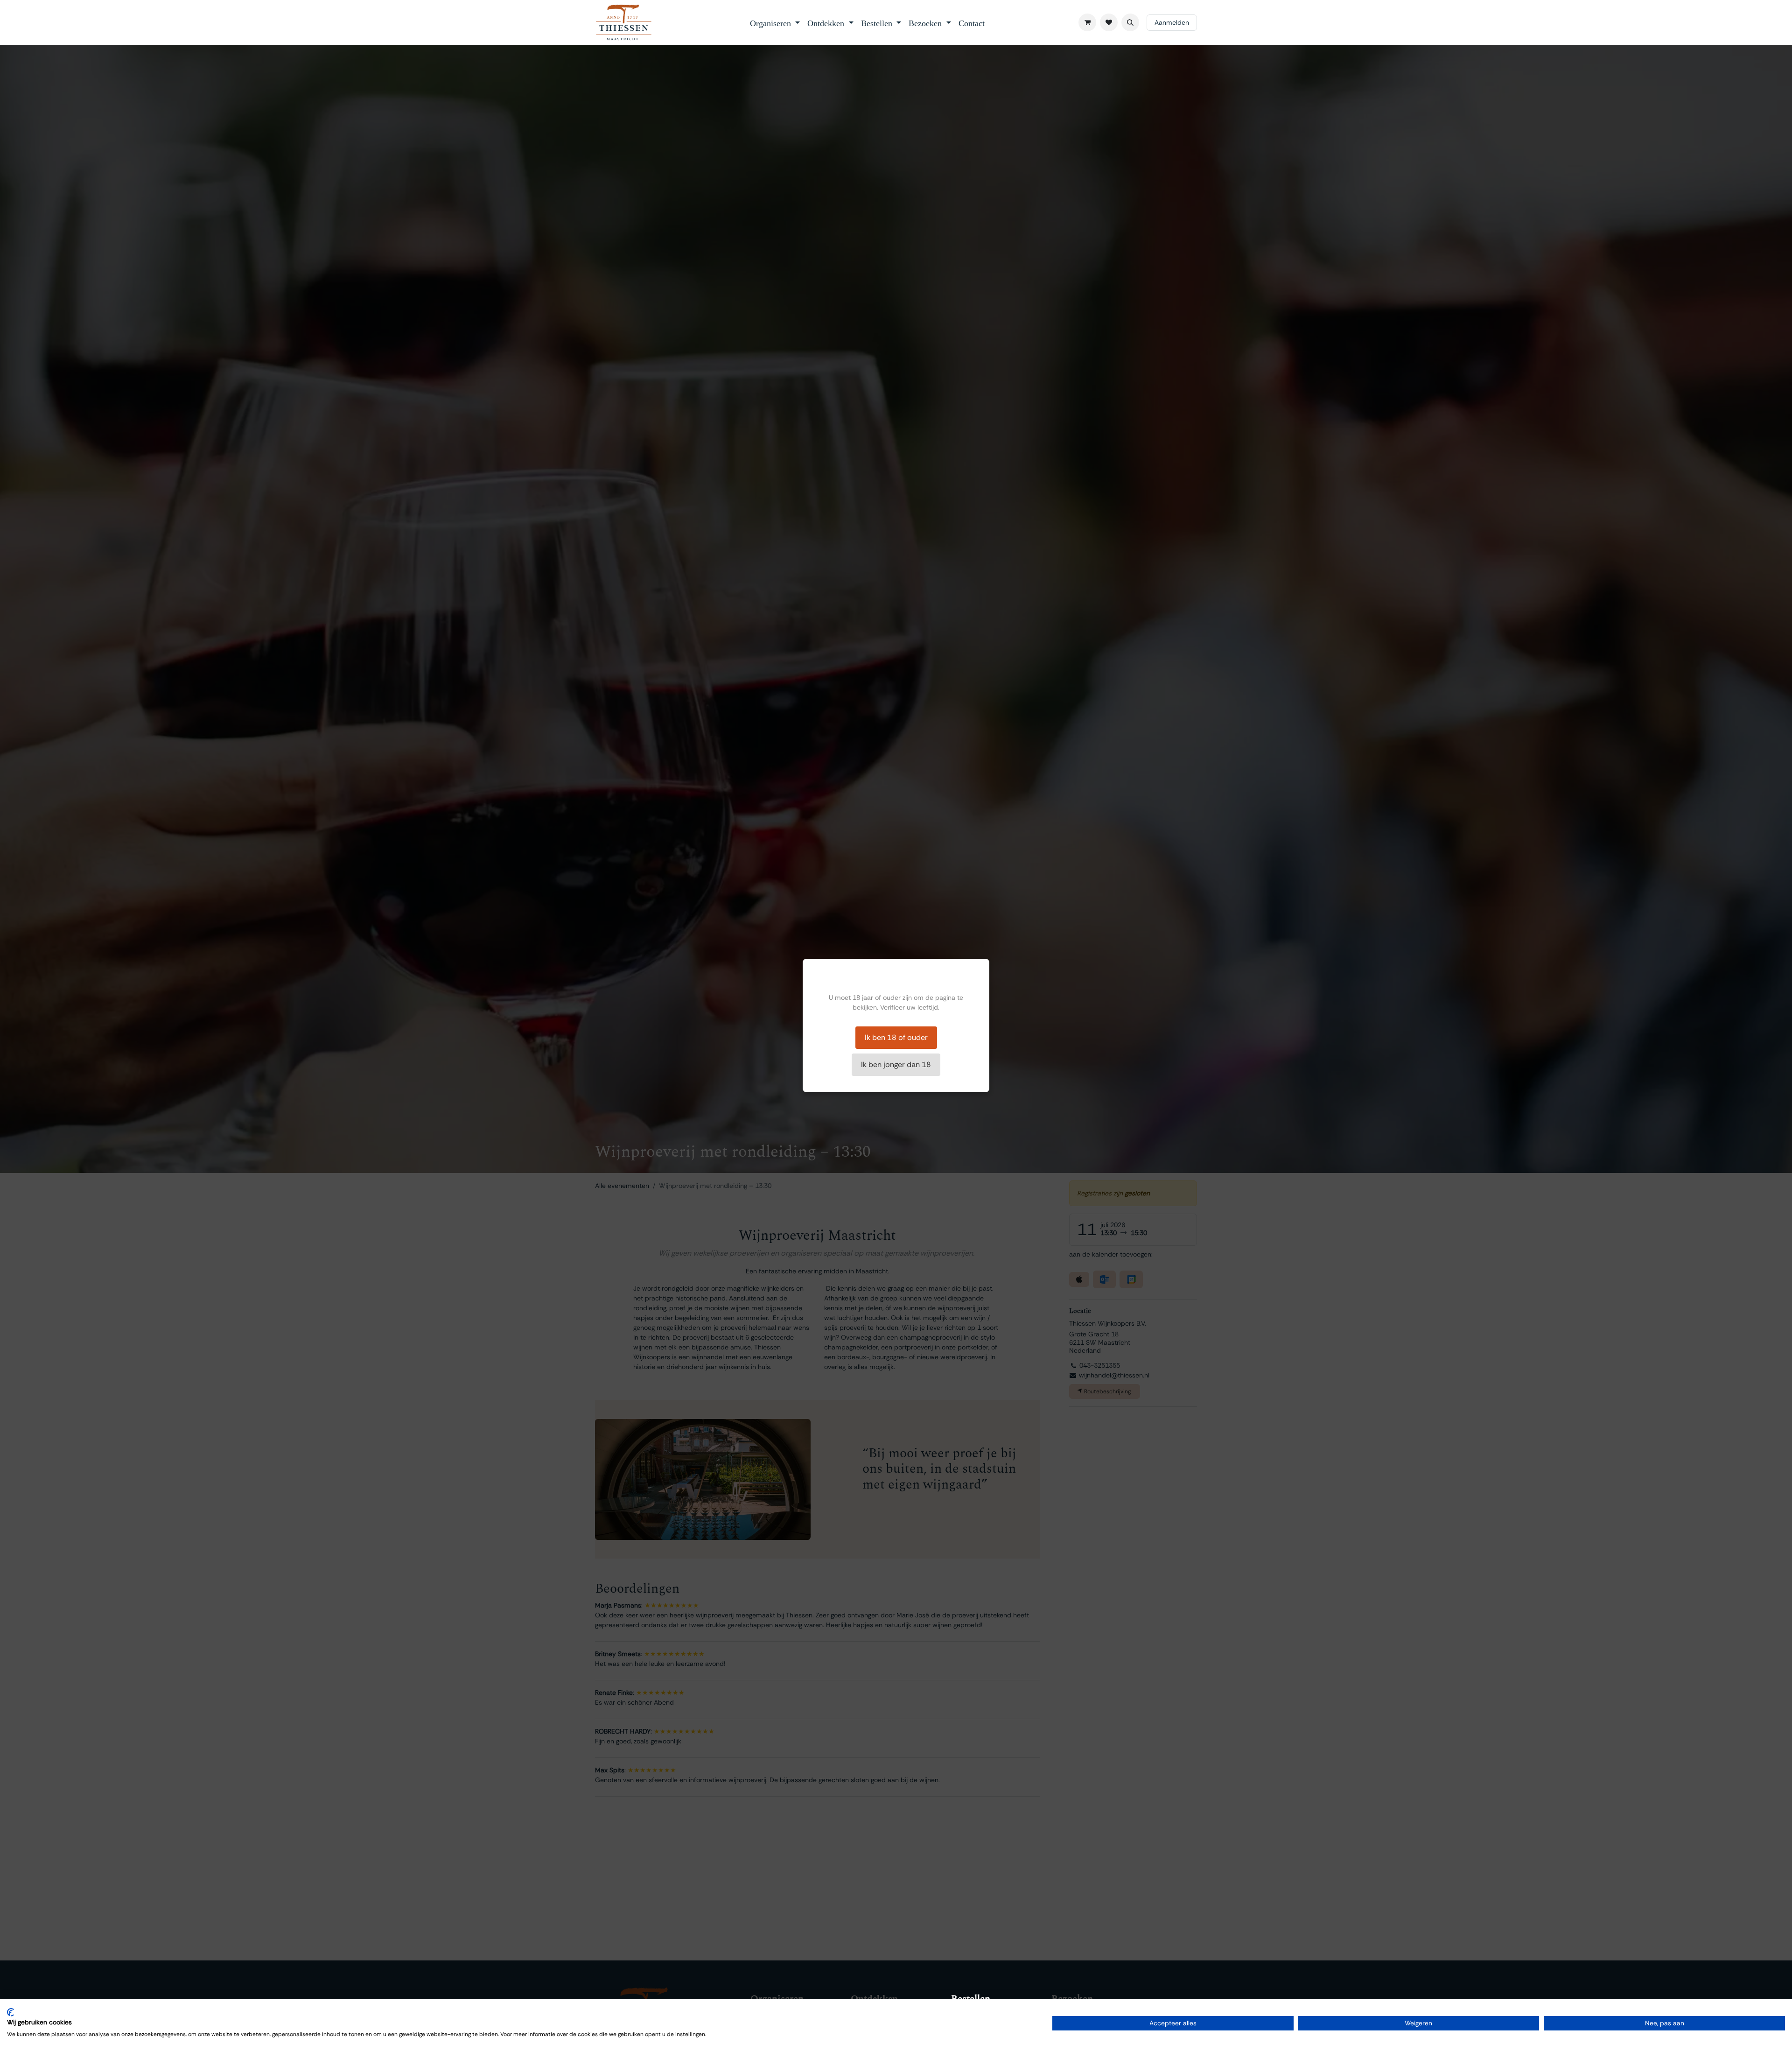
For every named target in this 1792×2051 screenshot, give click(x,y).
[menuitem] (775, 22)
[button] (1130, 22)
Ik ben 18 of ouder (896, 1037)
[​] (1109, 22)
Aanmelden (1172, 22)
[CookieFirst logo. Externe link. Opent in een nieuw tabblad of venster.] (10, 2012)
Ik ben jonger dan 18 (896, 1064)
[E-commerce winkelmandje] (1087, 22)
